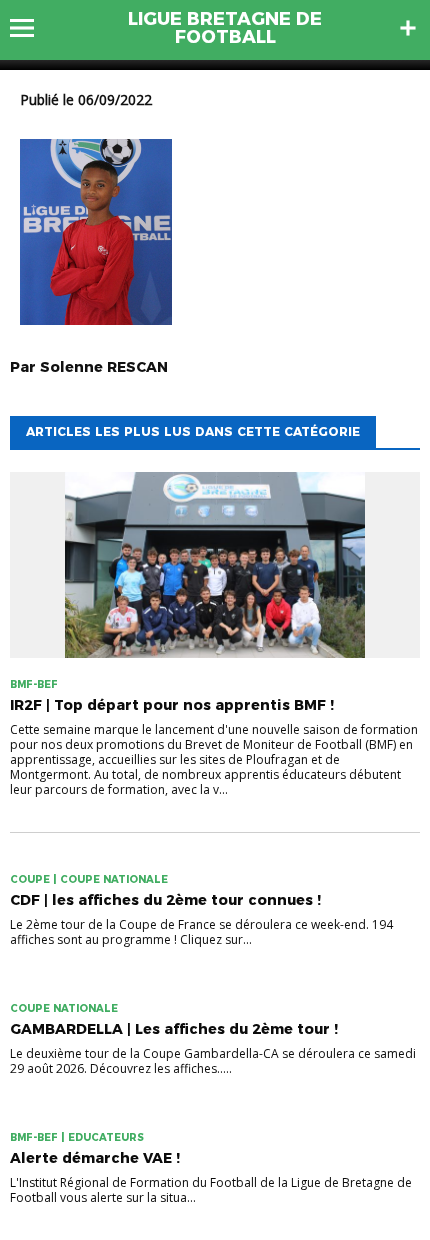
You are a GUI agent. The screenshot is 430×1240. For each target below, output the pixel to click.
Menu (31, 28)
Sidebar (408, 28)
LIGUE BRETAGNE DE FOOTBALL (225, 28)
